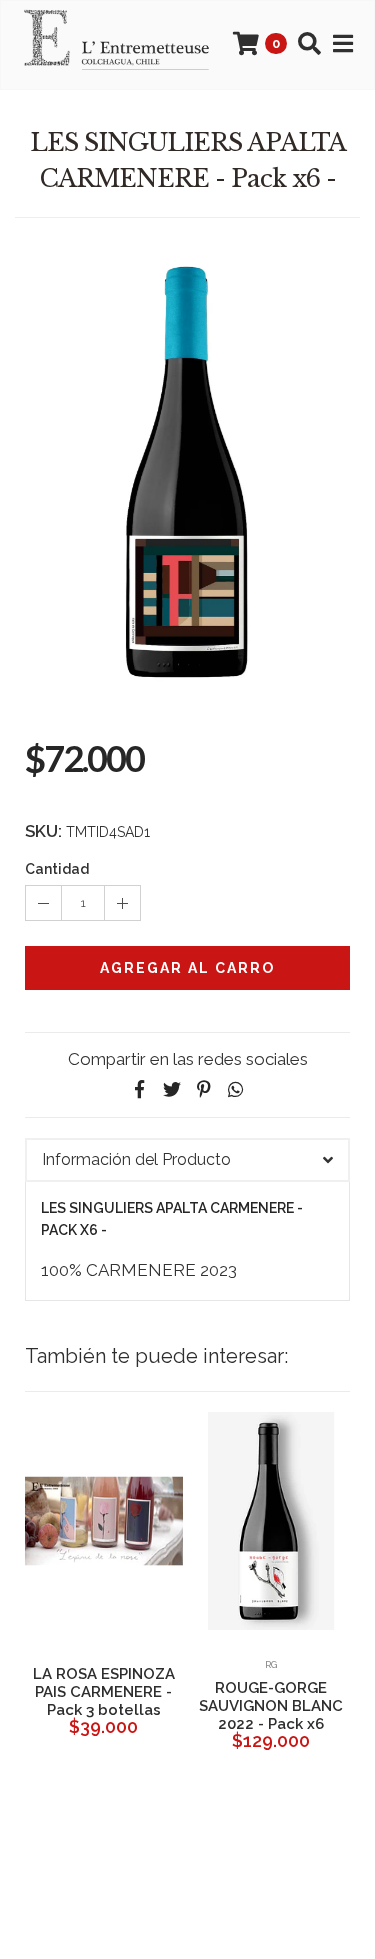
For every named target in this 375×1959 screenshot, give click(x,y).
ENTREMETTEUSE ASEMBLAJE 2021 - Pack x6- (227, 1706)
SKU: (43, 831)
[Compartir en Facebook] (140, 1089)
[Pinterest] (204, 1089)
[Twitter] (172, 1089)
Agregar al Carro (187, 968)
